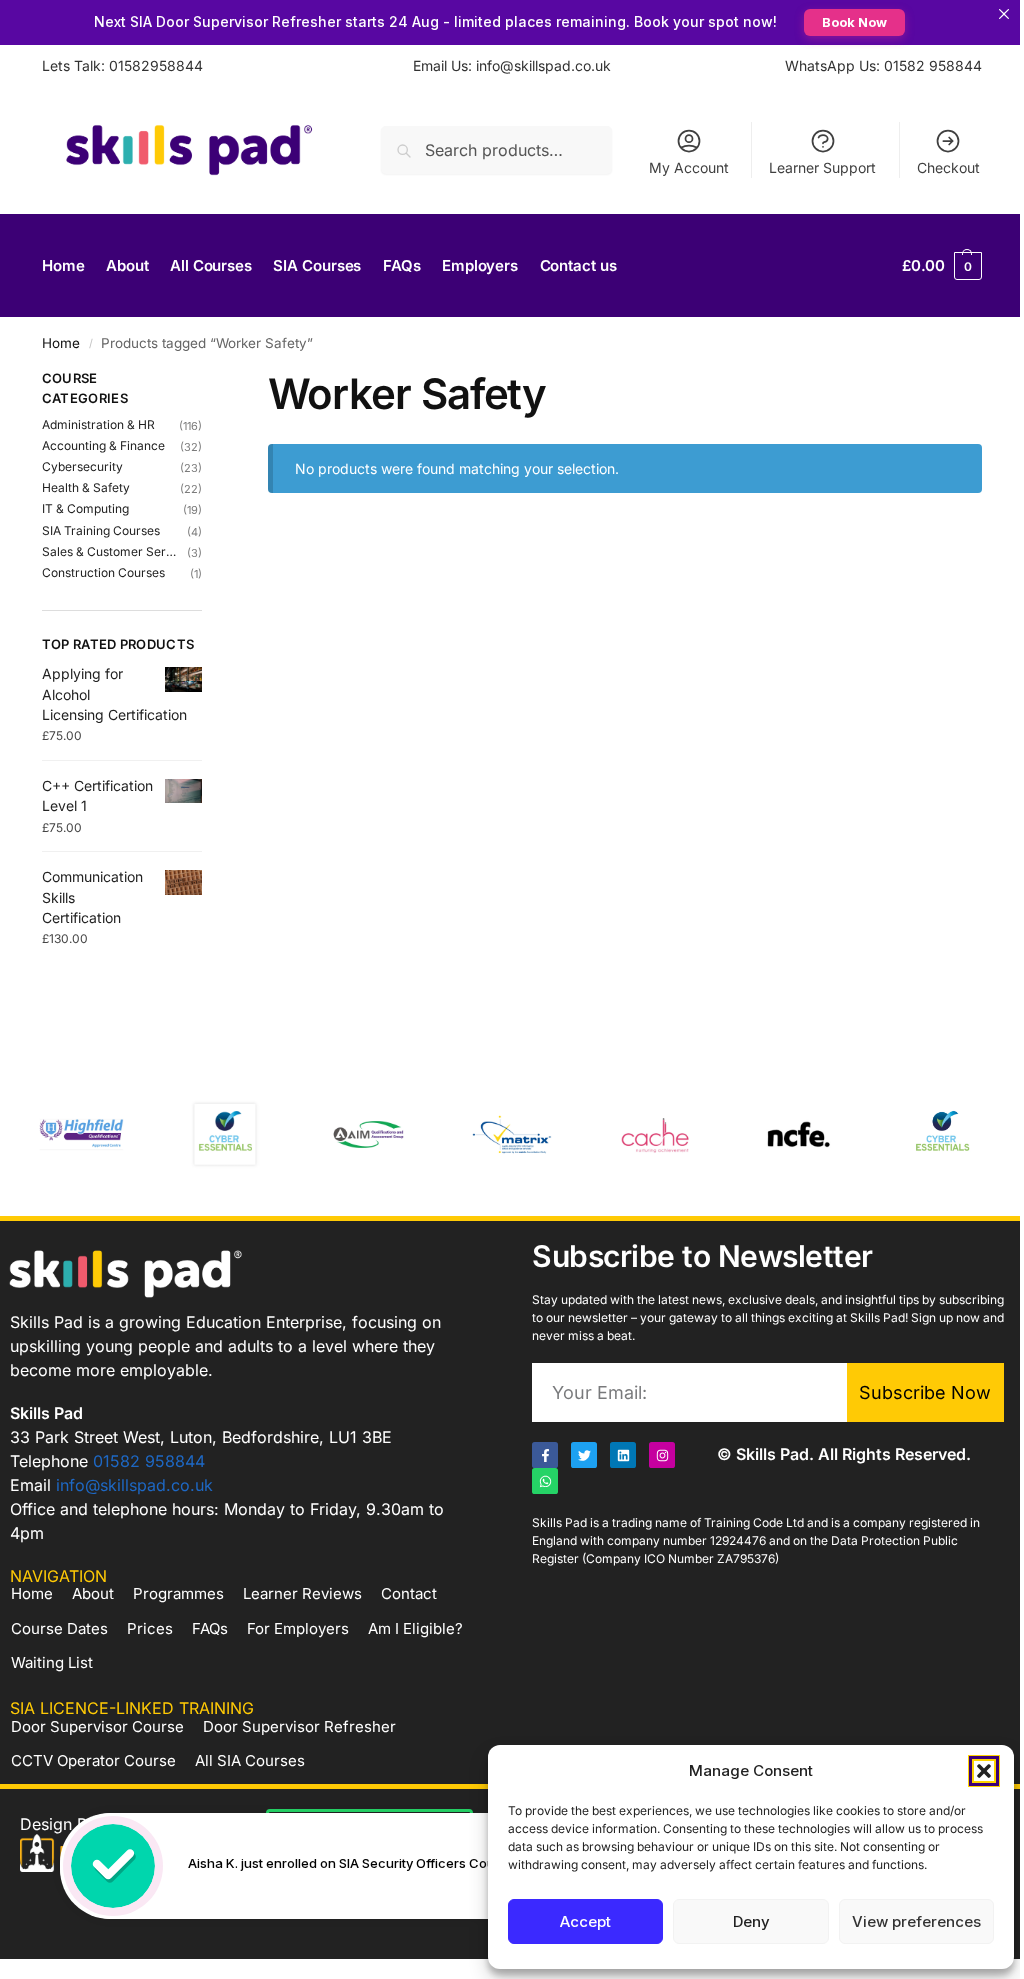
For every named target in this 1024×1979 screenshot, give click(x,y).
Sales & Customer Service (109, 551)
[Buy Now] (372, 1866)
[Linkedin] (623, 1455)
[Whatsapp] (545, 1481)
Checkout (948, 167)
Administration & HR (98, 424)
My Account (689, 167)
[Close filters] (208, 381)
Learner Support (822, 167)
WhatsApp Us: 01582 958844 (883, 65)
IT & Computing (85, 508)
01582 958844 (149, 1461)
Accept (585, 1921)
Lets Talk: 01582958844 (122, 65)
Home (61, 343)
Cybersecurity (82, 466)
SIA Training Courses (101, 530)
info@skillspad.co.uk (134, 1485)
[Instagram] (662, 1455)
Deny (751, 1921)
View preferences (916, 1921)
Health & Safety (86, 487)
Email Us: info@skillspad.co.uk (512, 65)
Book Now (854, 22)
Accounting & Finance (103, 445)
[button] (984, 1771)
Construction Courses (103, 572)
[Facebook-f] (545, 1455)
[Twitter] (584, 1455)
